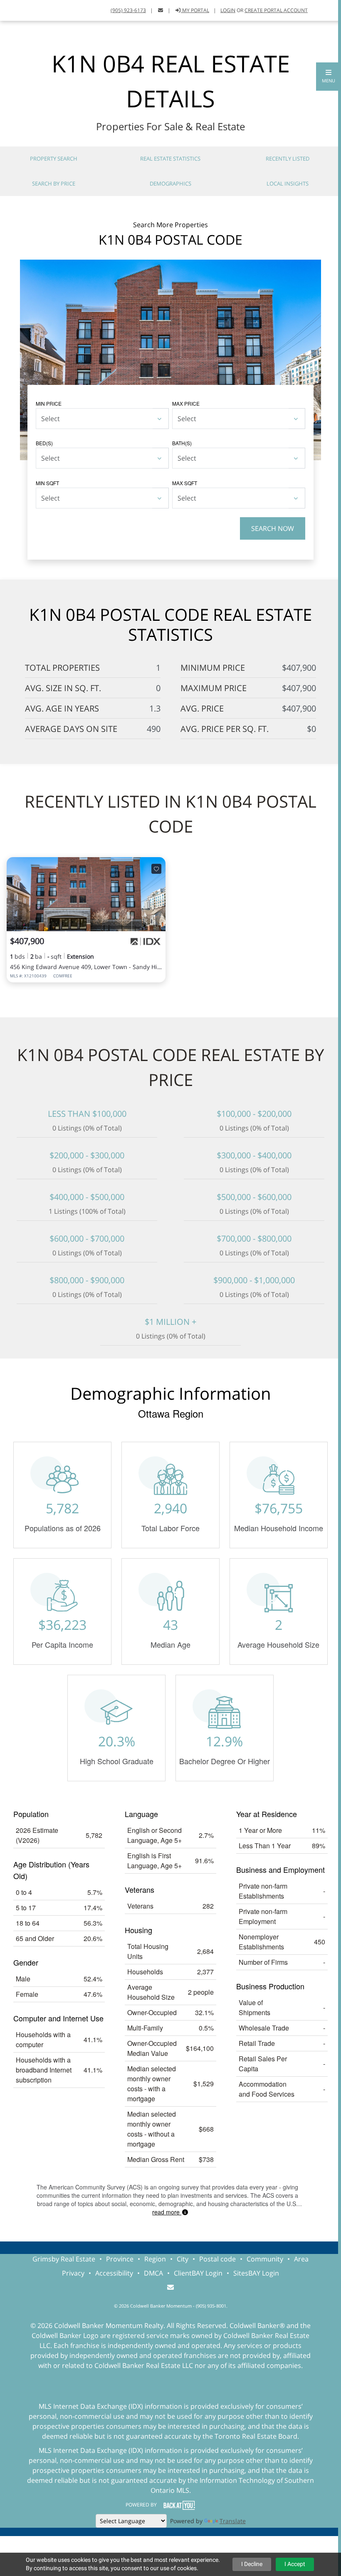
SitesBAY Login (256, 2273)
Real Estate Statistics (170, 159)
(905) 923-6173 (128, 10)
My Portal (195, 10)
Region (155, 2259)
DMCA (153, 2273)
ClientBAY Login (198, 2273)
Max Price (186, 403)
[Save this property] (156, 869)
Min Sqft (47, 483)
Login (228, 10)
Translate (233, 2521)
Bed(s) (44, 443)
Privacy (73, 2273)
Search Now (273, 528)
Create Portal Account (276, 10)
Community (265, 2259)
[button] (329, 77)
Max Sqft (185, 483)
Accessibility (114, 2273)
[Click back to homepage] (16, 9)
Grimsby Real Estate (64, 2259)
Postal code (217, 2259)
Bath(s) (182, 443)
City (183, 2259)
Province (120, 2259)
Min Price (49, 403)
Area (301, 2259)
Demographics (170, 183)
